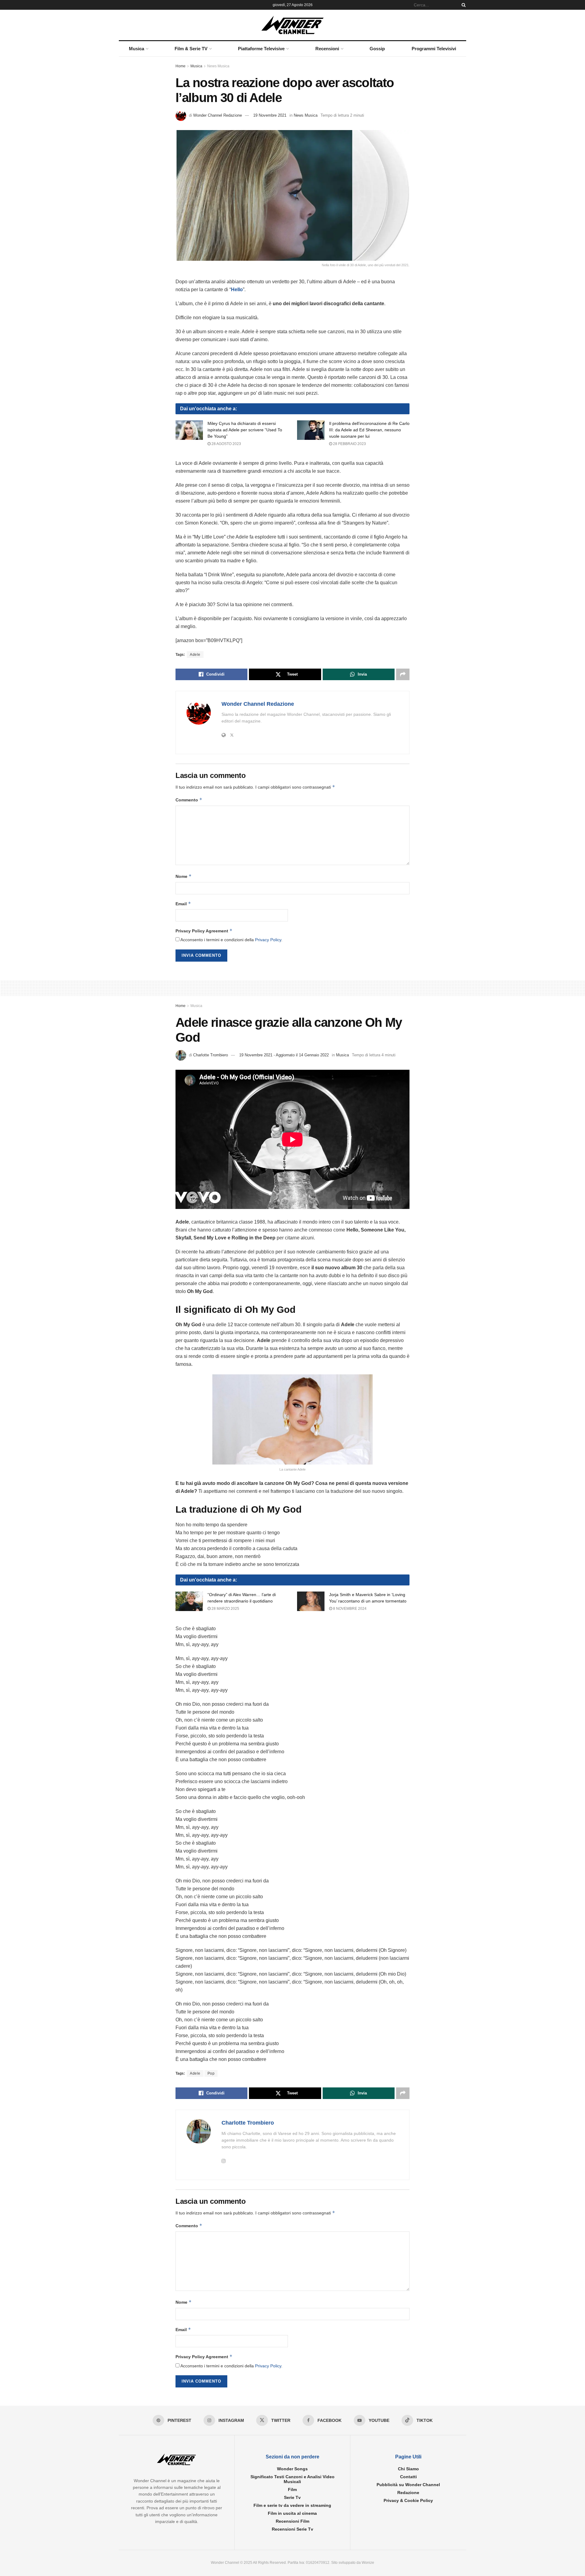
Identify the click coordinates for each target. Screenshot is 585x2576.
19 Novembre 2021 (270, 115)
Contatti (408, 2477)
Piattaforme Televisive (261, 49)
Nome (184, 876)
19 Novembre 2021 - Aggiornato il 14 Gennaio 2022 (284, 1055)
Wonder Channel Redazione (218, 115)
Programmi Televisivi (434, 49)
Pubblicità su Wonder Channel (408, 2485)
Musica (136, 49)
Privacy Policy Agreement (204, 931)
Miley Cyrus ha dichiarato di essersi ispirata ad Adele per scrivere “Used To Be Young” (245, 430)
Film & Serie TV (191, 49)
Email (183, 904)
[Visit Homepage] (293, 25)
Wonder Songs (292, 2469)
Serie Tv (292, 2497)
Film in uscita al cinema (292, 2513)
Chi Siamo (408, 2469)
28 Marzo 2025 (225, 1609)
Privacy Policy (268, 940)
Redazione (408, 2493)
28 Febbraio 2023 (349, 444)
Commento (189, 800)
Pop (211, 2073)
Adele (195, 655)
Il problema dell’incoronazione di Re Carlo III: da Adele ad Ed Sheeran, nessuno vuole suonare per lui (369, 430)
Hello (237, 290)
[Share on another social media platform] (403, 674)
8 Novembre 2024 (349, 1609)
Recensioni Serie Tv (292, 2529)
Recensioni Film (292, 2521)
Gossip (377, 49)
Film (292, 2489)
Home (181, 66)
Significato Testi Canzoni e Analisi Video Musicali (292, 2479)
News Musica (218, 66)
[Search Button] (463, 5)
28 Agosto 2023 (226, 444)
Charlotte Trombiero (211, 1055)
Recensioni (327, 49)
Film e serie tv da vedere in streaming (292, 2505)
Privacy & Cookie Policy (408, 2500)
